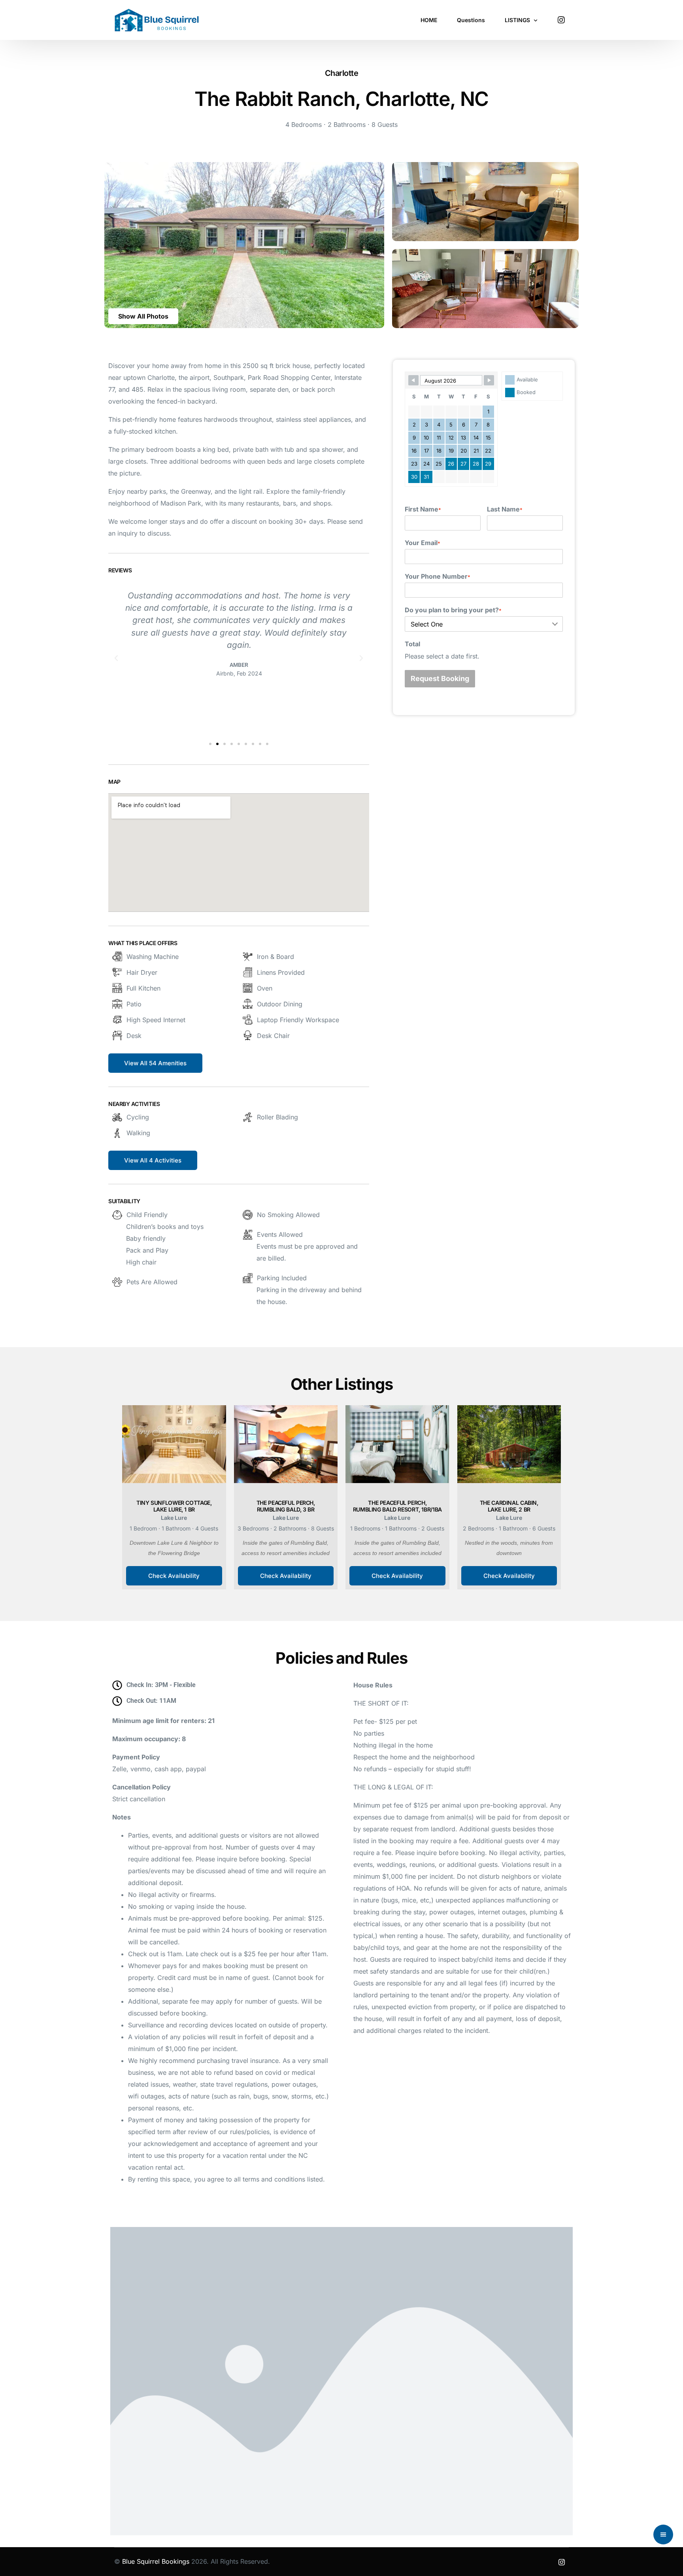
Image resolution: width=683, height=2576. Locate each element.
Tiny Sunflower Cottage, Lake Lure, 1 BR (174, 1506)
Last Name (505, 509)
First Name (423, 509)
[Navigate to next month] (489, 380)
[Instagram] (561, 19)
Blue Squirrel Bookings (156, 2561)
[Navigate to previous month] (413, 380)
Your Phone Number (438, 576)
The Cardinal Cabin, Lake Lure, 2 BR (509, 1506)
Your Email (423, 543)
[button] (143, 316)
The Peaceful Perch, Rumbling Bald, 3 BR (286, 1506)
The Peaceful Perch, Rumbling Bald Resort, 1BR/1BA (397, 1506)
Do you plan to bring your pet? (453, 610)
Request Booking (440, 678)
